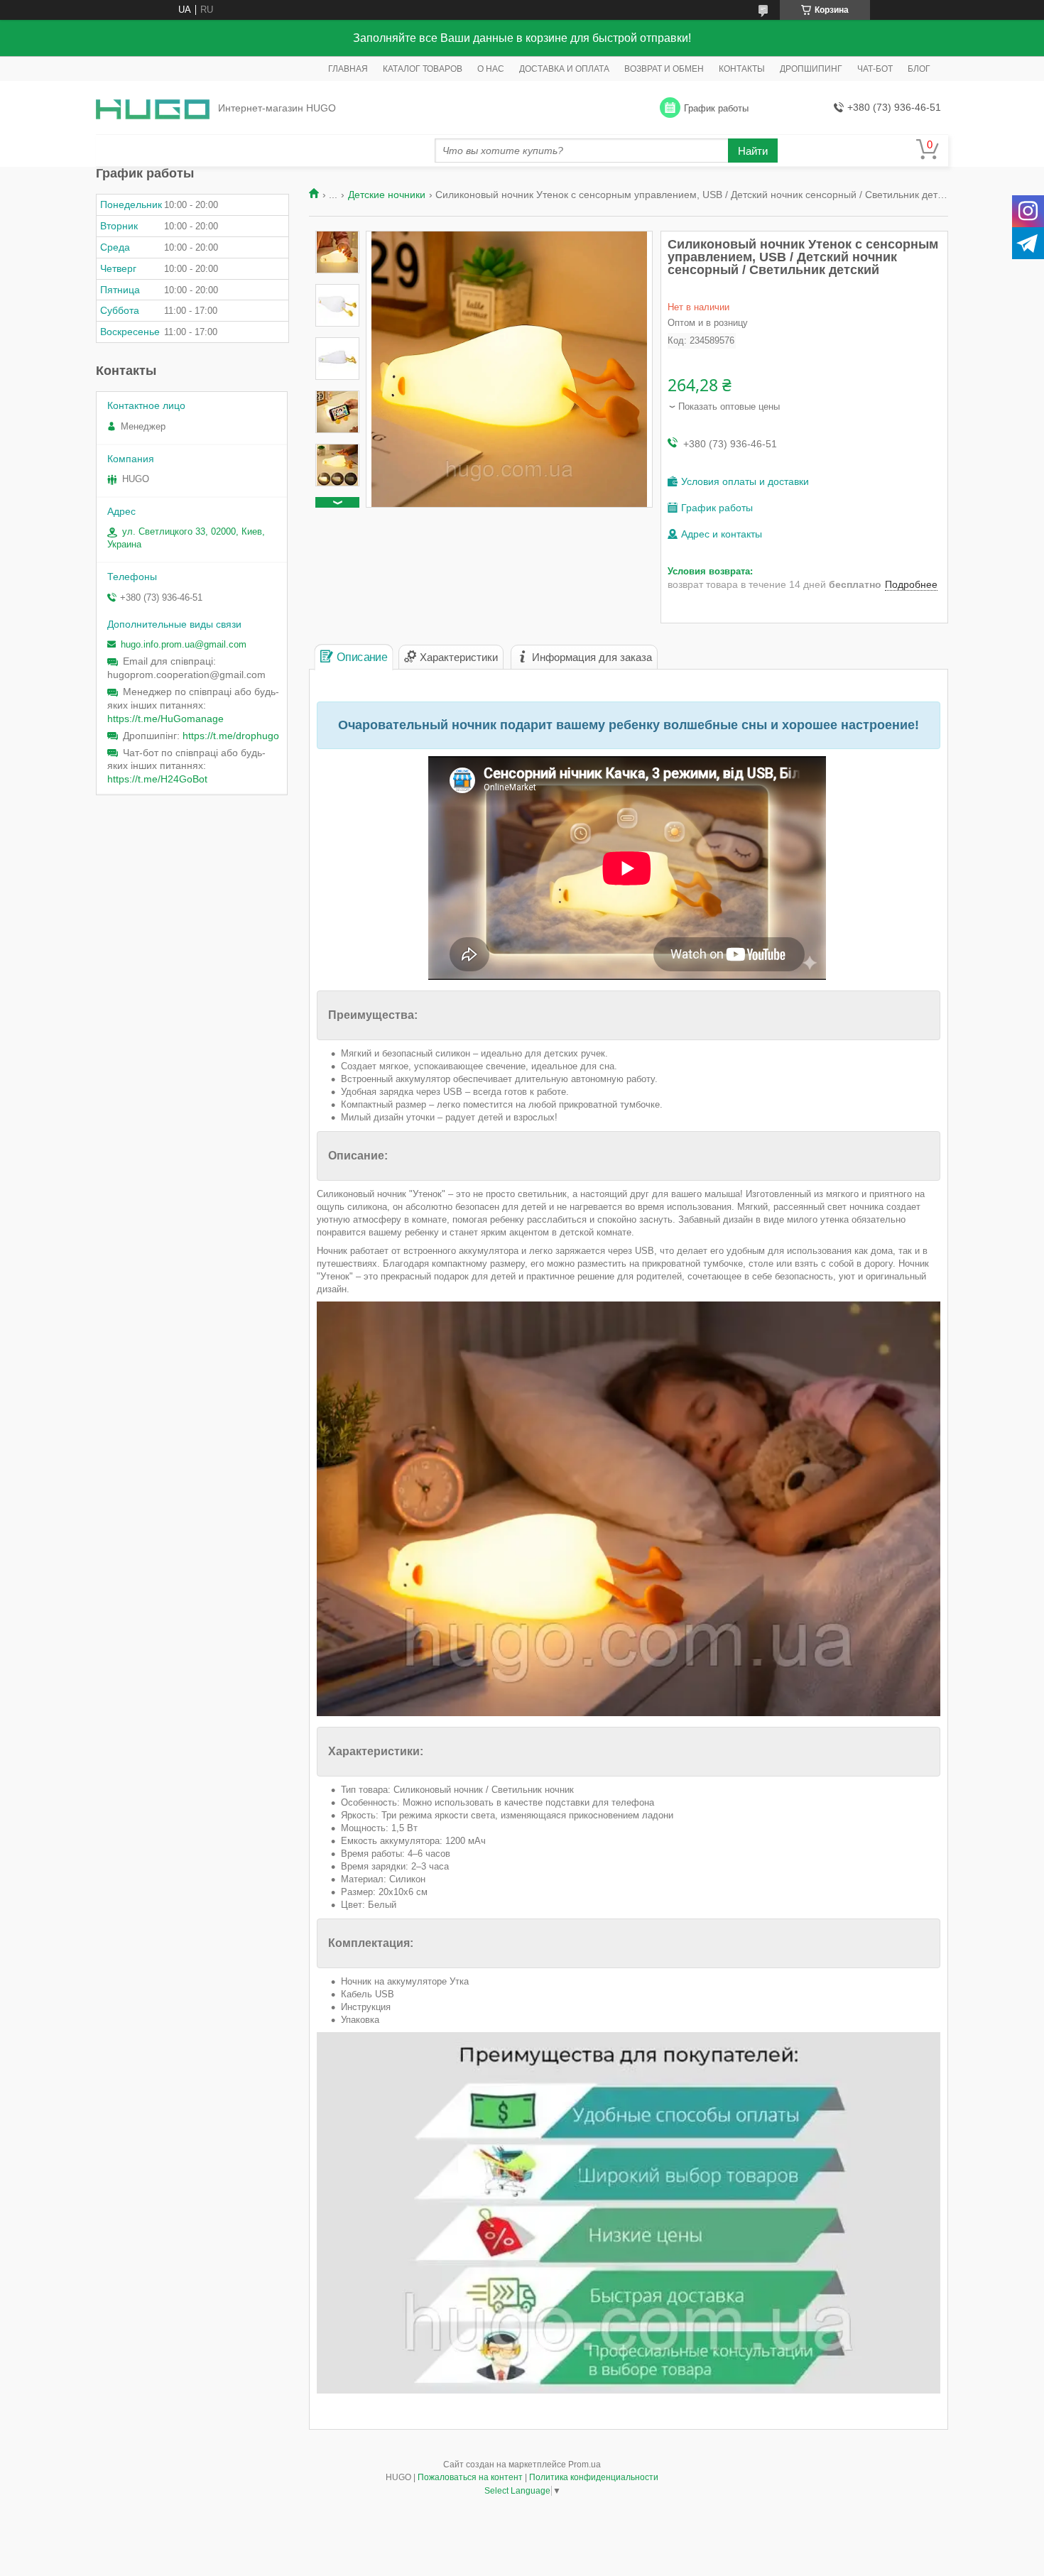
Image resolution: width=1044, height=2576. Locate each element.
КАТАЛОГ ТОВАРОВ (423, 69)
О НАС (491, 69)
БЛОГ (919, 69)
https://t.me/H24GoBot (157, 779)
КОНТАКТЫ (742, 69)
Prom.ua (584, 2465)
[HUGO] (153, 108)
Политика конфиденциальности (594, 2477)
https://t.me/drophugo (231, 736)
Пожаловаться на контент (470, 2477)
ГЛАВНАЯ (348, 69)
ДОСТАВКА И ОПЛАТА (564, 69)
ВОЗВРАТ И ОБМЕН (664, 69)
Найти (753, 151)
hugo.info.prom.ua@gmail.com (184, 644)
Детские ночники (387, 195)
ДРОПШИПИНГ (811, 69)
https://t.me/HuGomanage (165, 719)
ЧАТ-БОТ (875, 69)
